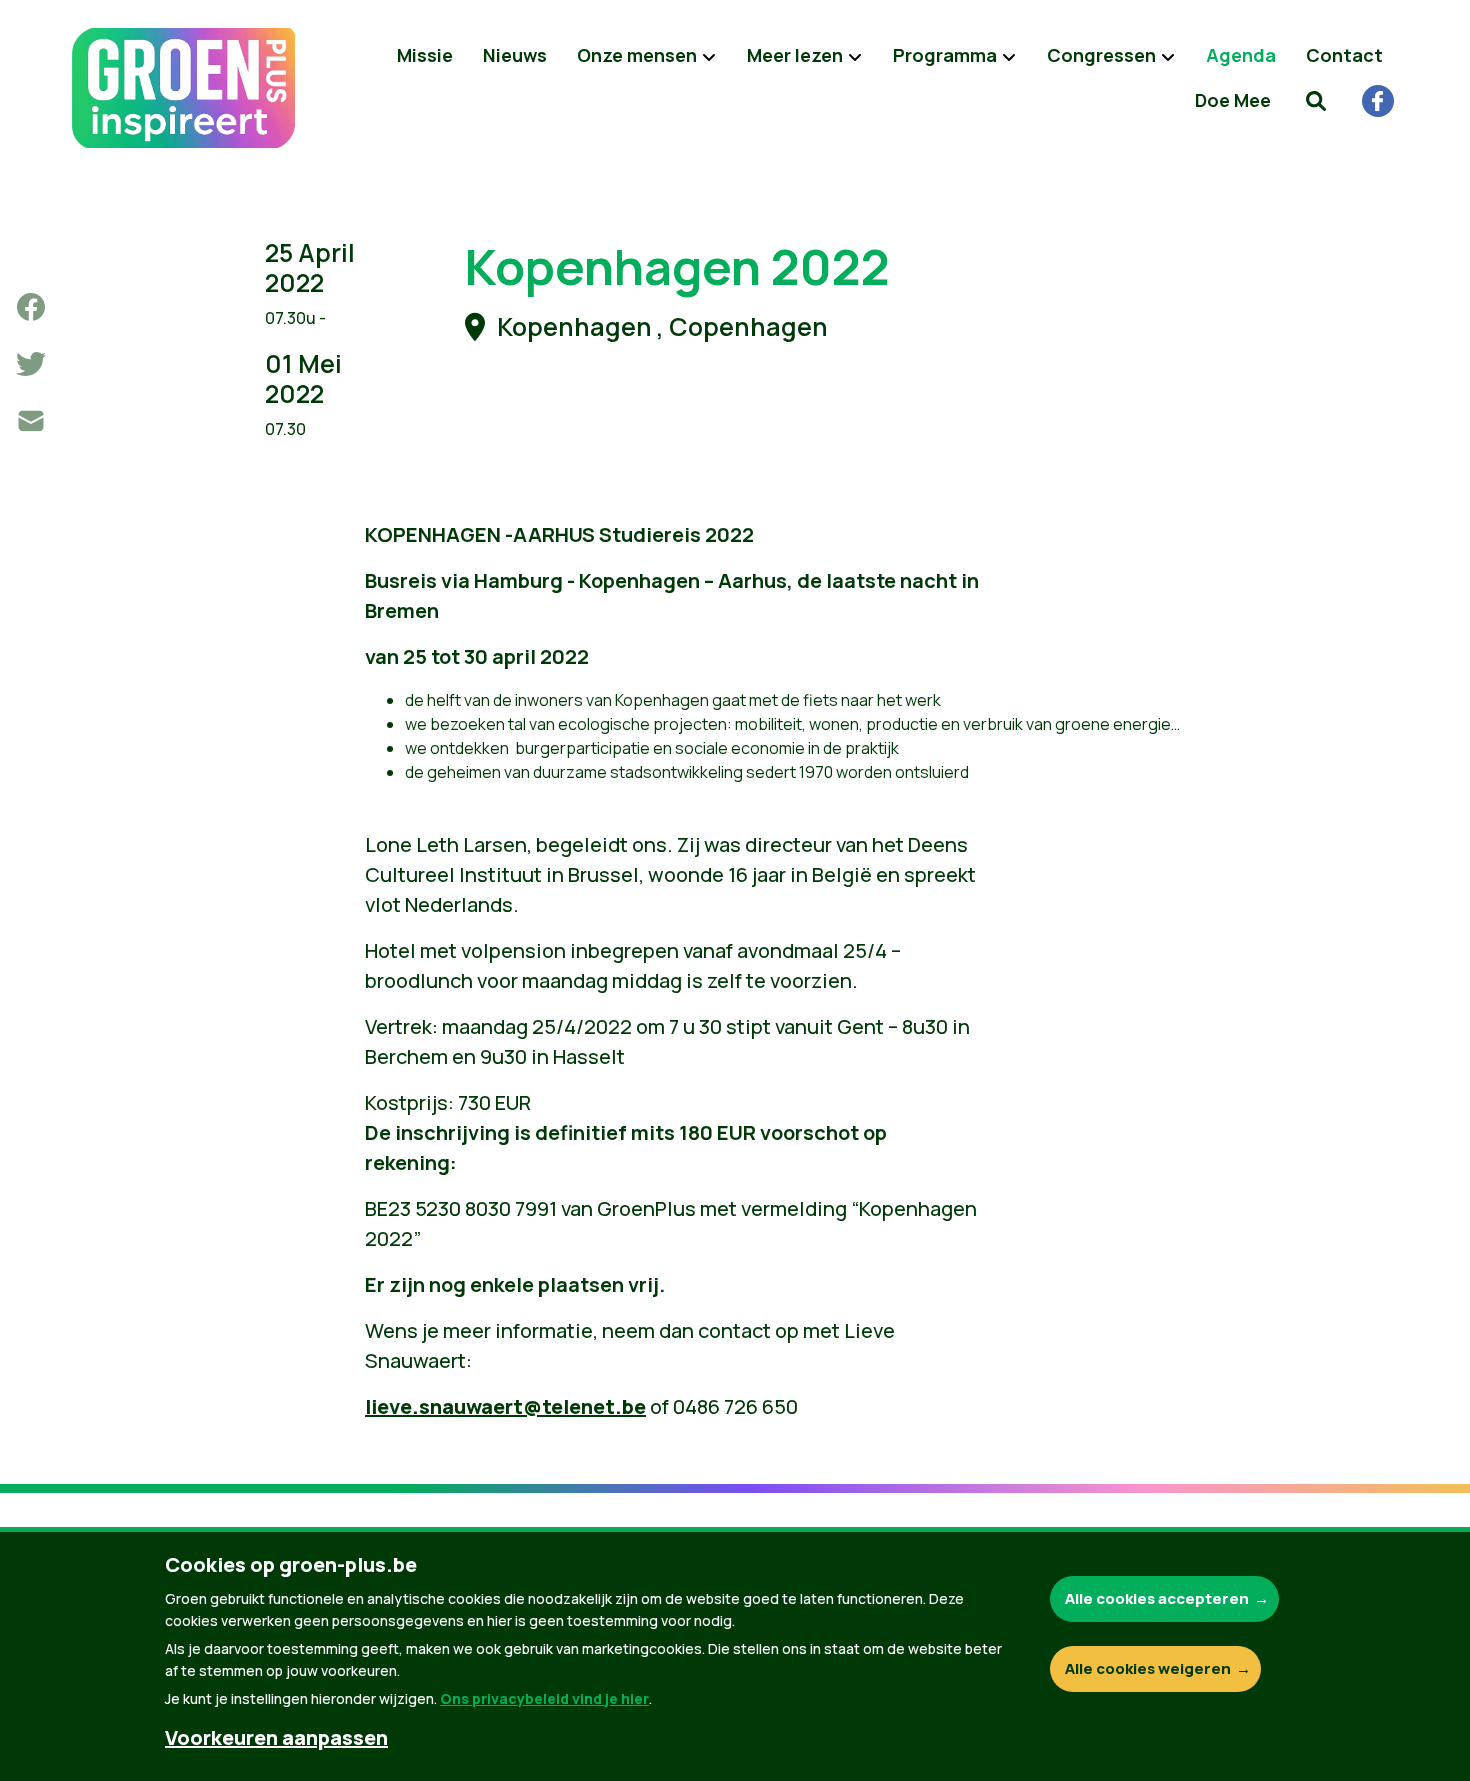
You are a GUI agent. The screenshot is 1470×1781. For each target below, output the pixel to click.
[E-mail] (31, 421)
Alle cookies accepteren (1157, 1598)
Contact (1344, 55)
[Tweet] (31, 364)
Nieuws (515, 55)
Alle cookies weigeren (1148, 1668)
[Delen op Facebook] (31, 307)
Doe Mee (1233, 100)
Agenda (1241, 55)
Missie (425, 55)
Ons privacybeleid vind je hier (544, 1698)
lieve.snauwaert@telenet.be (505, 1406)
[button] (1316, 100)
